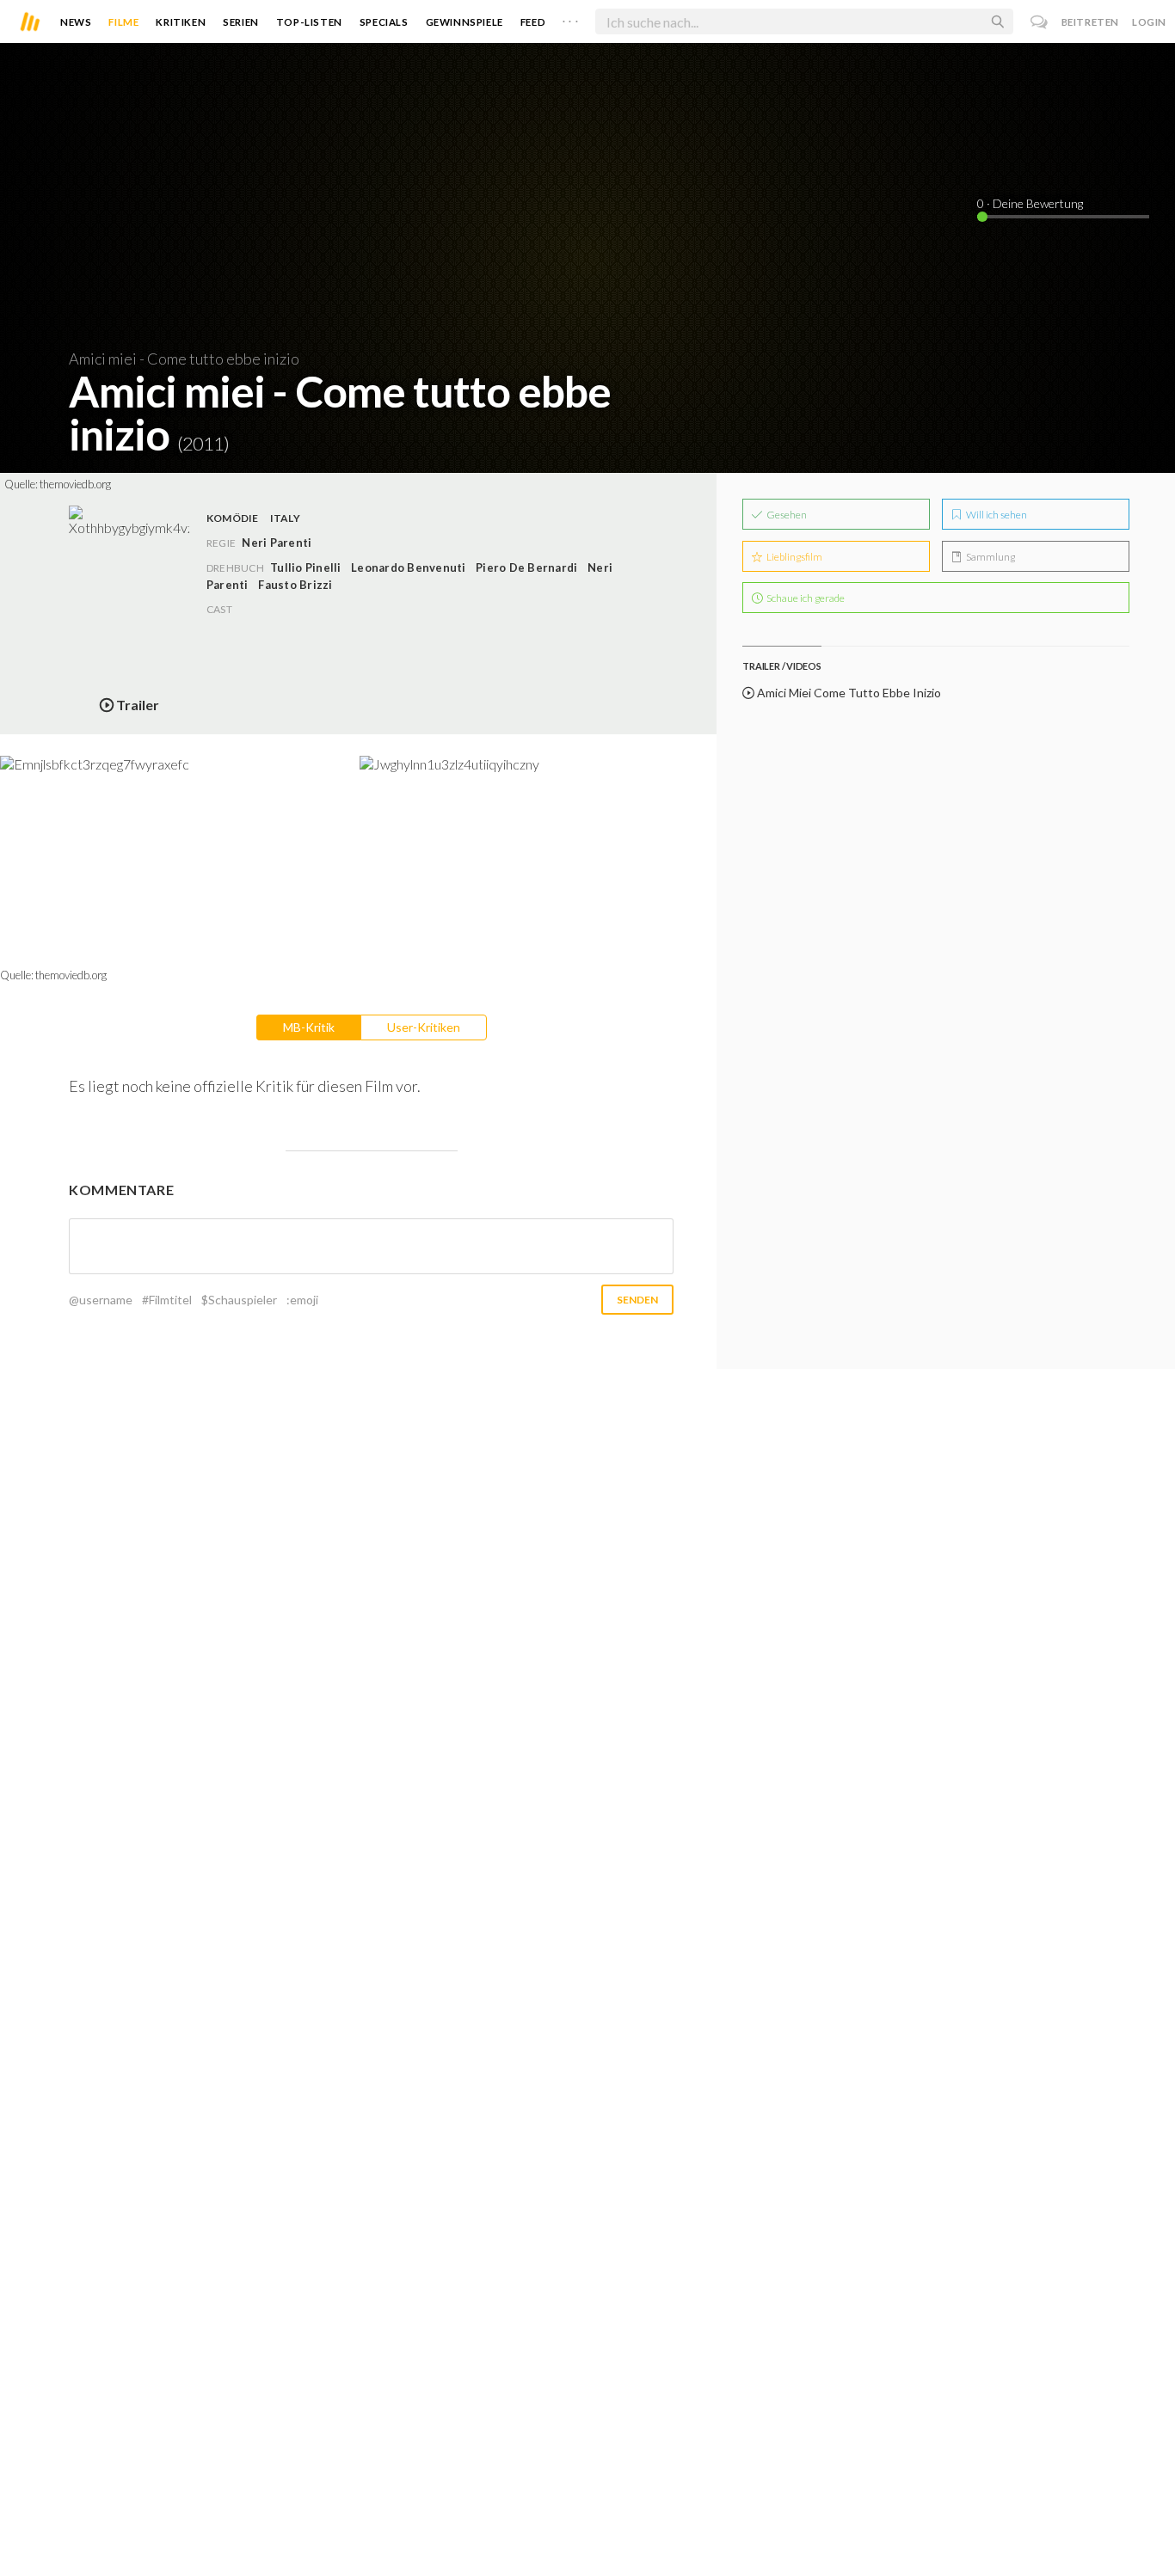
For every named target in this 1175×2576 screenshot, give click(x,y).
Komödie (233, 518)
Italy (285, 518)
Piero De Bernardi (526, 567)
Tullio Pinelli (305, 567)
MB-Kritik (309, 1027)
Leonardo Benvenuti (408, 567)
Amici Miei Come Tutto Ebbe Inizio (848, 693)
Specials (384, 22)
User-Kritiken (424, 1027)
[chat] (1040, 22)
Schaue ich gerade (805, 598)
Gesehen (786, 515)
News (76, 22)
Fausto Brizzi (295, 585)
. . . (570, 18)
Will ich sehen (996, 515)
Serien (241, 22)
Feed (533, 22)
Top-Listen (309, 22)
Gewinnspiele (464, 22)
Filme (123, 22)
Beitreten (1090, 22)
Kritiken (181, 22)
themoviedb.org (75, 484)
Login (1149, 22)
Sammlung (990, 557)
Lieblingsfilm (794, 557)
